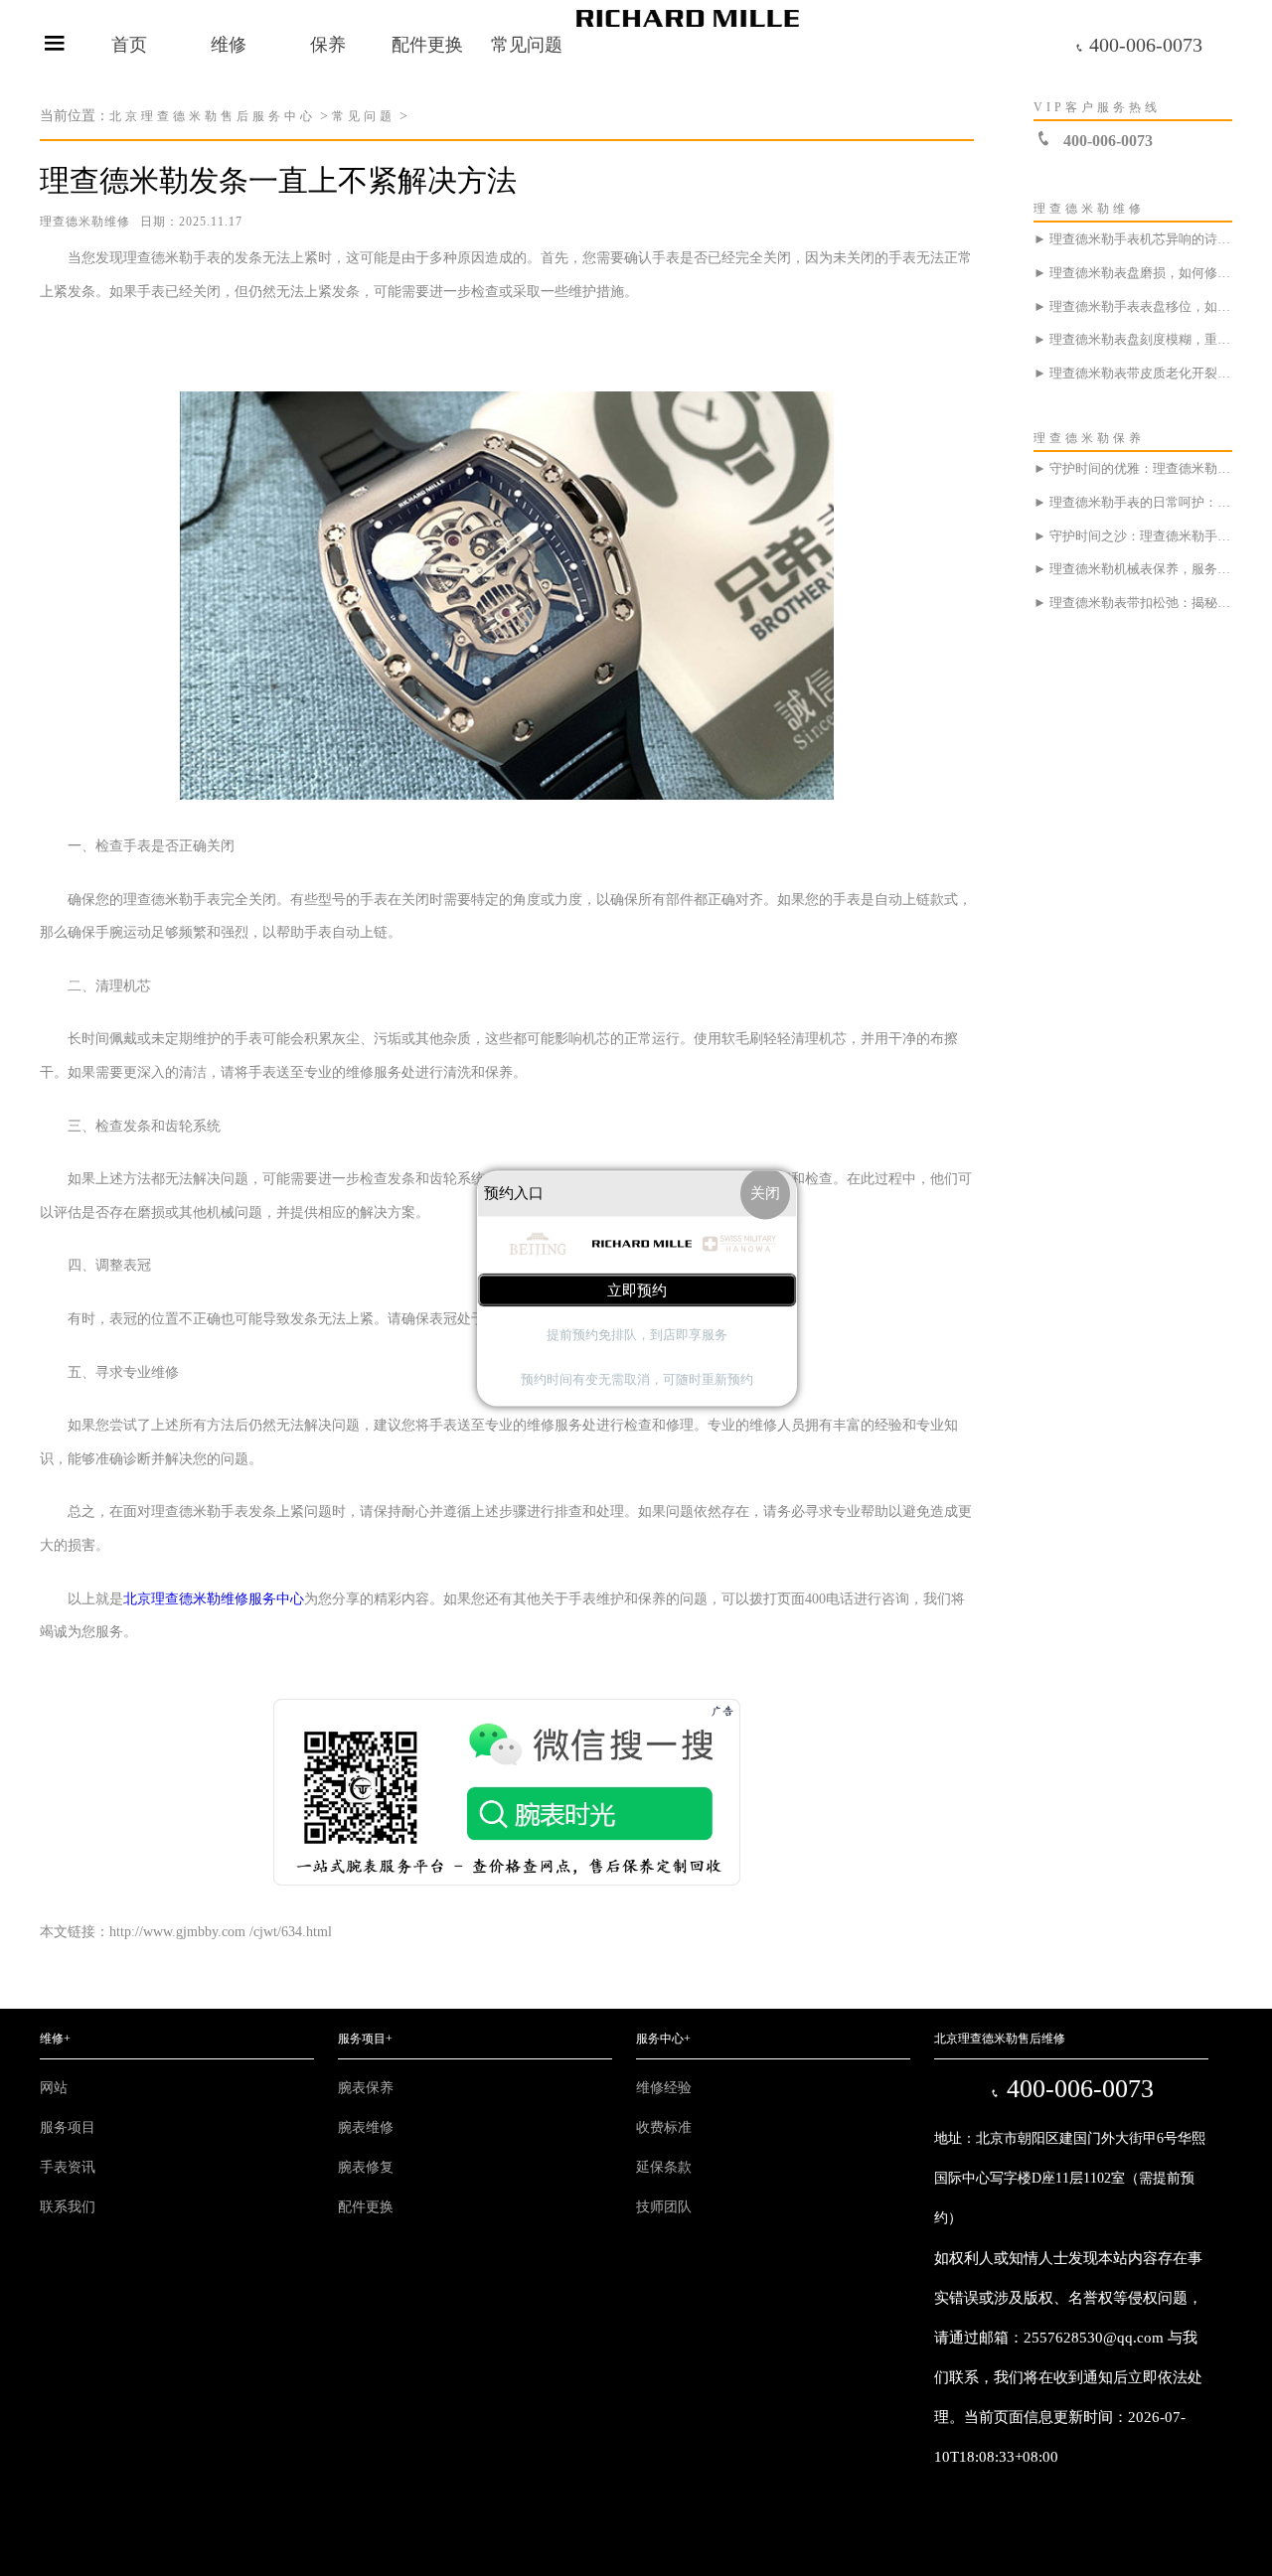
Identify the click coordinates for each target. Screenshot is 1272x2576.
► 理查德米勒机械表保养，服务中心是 (1133, 569)
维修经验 (664, 2088)
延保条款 (664, 2167)
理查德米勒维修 (85, 222)
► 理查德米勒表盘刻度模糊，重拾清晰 (1133, 339)
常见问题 (527, 45)
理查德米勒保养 (1089, 438)
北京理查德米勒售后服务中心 (213, 116)
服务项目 (68, 2127)
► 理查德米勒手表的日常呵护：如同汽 (1133, 502)
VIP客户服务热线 (1097, 107)
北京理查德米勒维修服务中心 (214, 1599)
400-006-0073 (1138, 45)
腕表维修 (366, 2127)
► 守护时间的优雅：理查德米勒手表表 (1133, 468)
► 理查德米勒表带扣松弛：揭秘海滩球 (1133, 603)
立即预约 (637, 1290)
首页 (129, 45)
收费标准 (664, 2127)
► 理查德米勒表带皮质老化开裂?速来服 (1133, 373)
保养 (328, 45)
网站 (54, 2088)
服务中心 (663, 2039)
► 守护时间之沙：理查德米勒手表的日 (1133, 536)
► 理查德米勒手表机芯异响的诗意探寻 (1133, 239)
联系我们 (68, 2207)
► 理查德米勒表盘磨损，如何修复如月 (1133, 273)
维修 (229, 45)
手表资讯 (68, 2167)
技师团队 (664, 2207)
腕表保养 (366, 2088)
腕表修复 (366, 2167)
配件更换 (427, 45)
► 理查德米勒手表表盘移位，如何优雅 (1133, 306)
